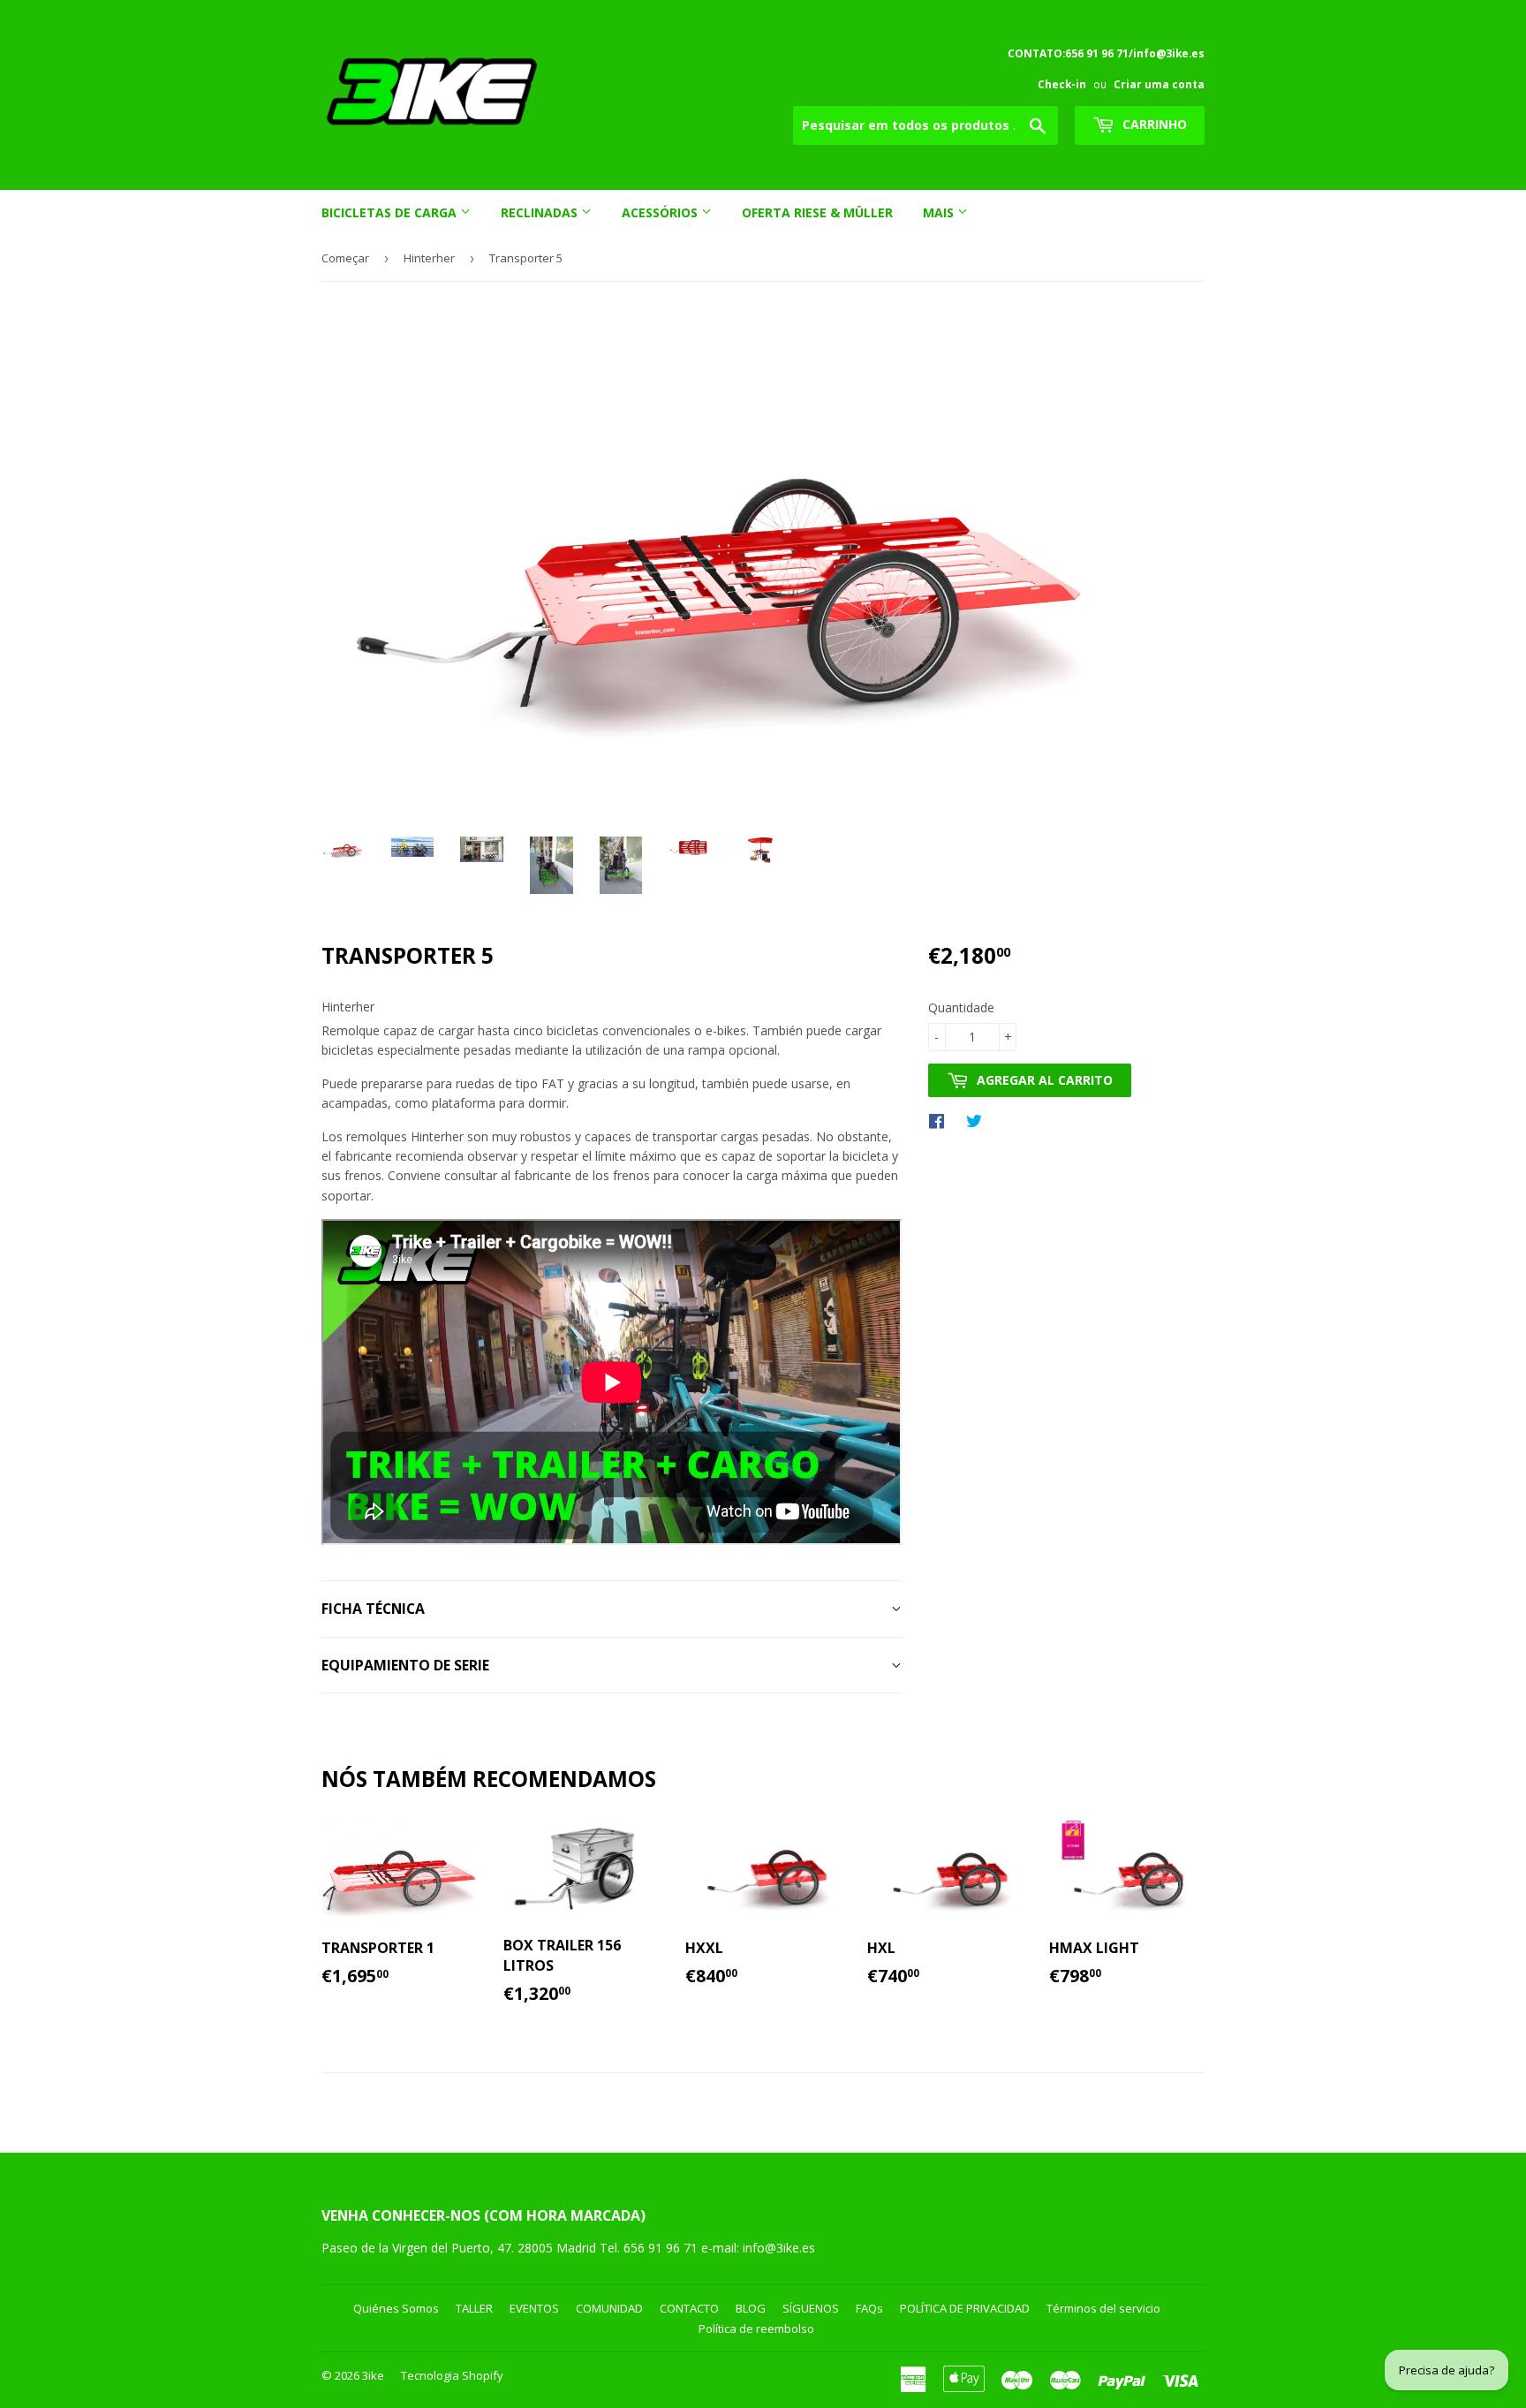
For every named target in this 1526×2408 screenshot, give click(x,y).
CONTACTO (689, 2308)
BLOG (751, 2308)
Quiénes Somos (396, 2308)
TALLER (474, 2308)
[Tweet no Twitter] (978, 1120)
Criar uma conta (1159, 84)
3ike (373, 2375)
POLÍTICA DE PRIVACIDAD (965, 2308)
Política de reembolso (756, 2328)
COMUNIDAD (609, 2308)
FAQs (869, 2308)
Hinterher (429, 258)
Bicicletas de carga (391, 212)
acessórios (661, 212)
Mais (940, 212)
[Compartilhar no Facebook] (941, 1120)
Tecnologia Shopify (452, 2375)
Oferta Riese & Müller (817, 212)
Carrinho (1153, 124)
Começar (345, 258)
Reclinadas (541, 212)
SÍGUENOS (811, 2308)
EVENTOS (534, 2308)
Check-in (1062, 84)
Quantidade (961, 1007)
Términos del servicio (1103, 2308)
